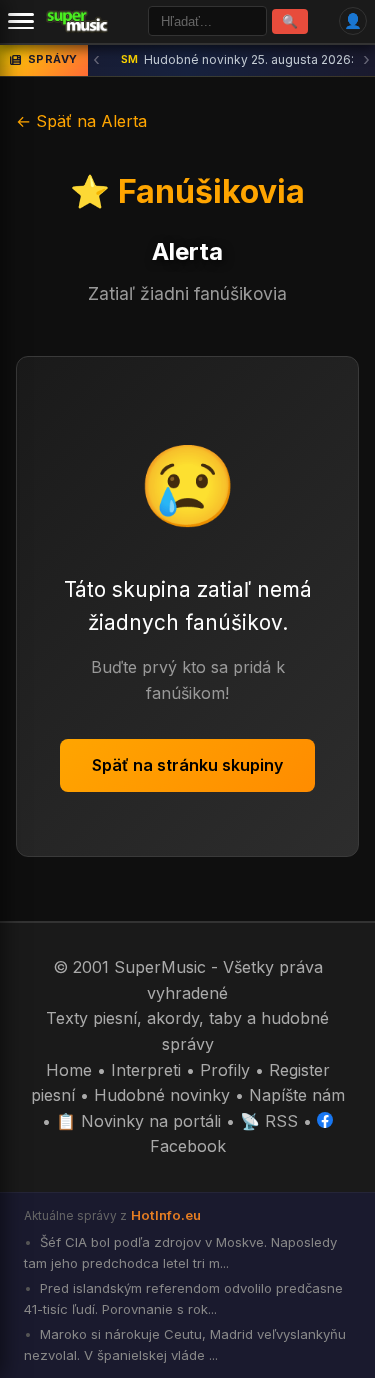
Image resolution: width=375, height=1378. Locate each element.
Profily (225, 1070)
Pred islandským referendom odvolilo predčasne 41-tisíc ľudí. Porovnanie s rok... (183, 1298)
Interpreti (146, 1070)
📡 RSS (269, 1121)
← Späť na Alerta (81, 121)
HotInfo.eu (166, 1215)
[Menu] (21, 21)
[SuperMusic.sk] (77, 21)
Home (69, 1070)
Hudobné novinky (162, 1095)
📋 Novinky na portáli (138, 1121)
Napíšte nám (297, 1095)
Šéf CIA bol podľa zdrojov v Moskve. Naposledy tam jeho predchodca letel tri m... (180, 1252)
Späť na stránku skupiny (187, 765)
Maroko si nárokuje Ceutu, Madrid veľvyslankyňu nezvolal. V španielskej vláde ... (185, 1344)
